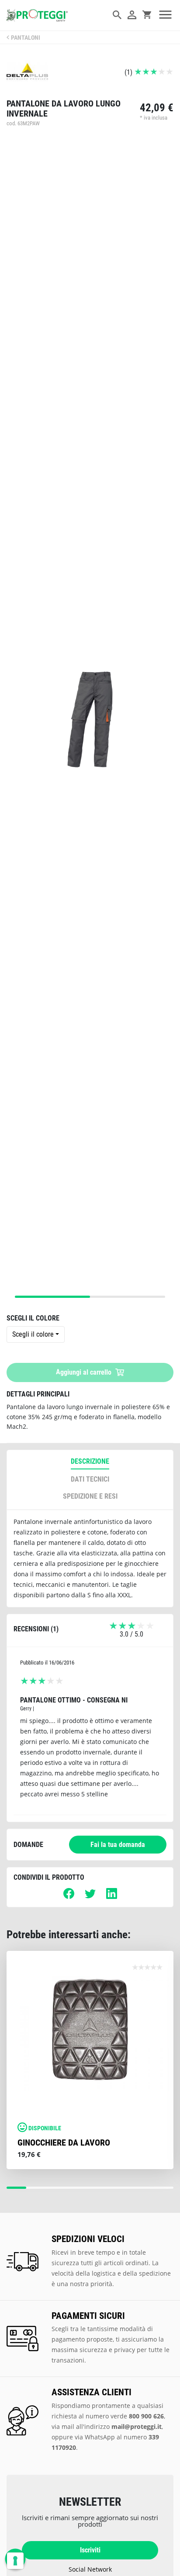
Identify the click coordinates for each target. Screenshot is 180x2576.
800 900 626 (146, 2416)
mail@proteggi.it (137, 2426)
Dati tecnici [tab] (90, 1479)
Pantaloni (26, 38)
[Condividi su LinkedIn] (112, 1897)
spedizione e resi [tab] (90, 1496)
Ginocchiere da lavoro (64, 2143)
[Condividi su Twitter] (90, 1897)
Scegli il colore (33, 1334)
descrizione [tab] (90, 1461)
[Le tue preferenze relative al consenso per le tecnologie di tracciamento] (15, 2561)
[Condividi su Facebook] (69, 1897)
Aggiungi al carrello (85, 1372)
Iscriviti (90, 2550)
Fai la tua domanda (118, 1845)
